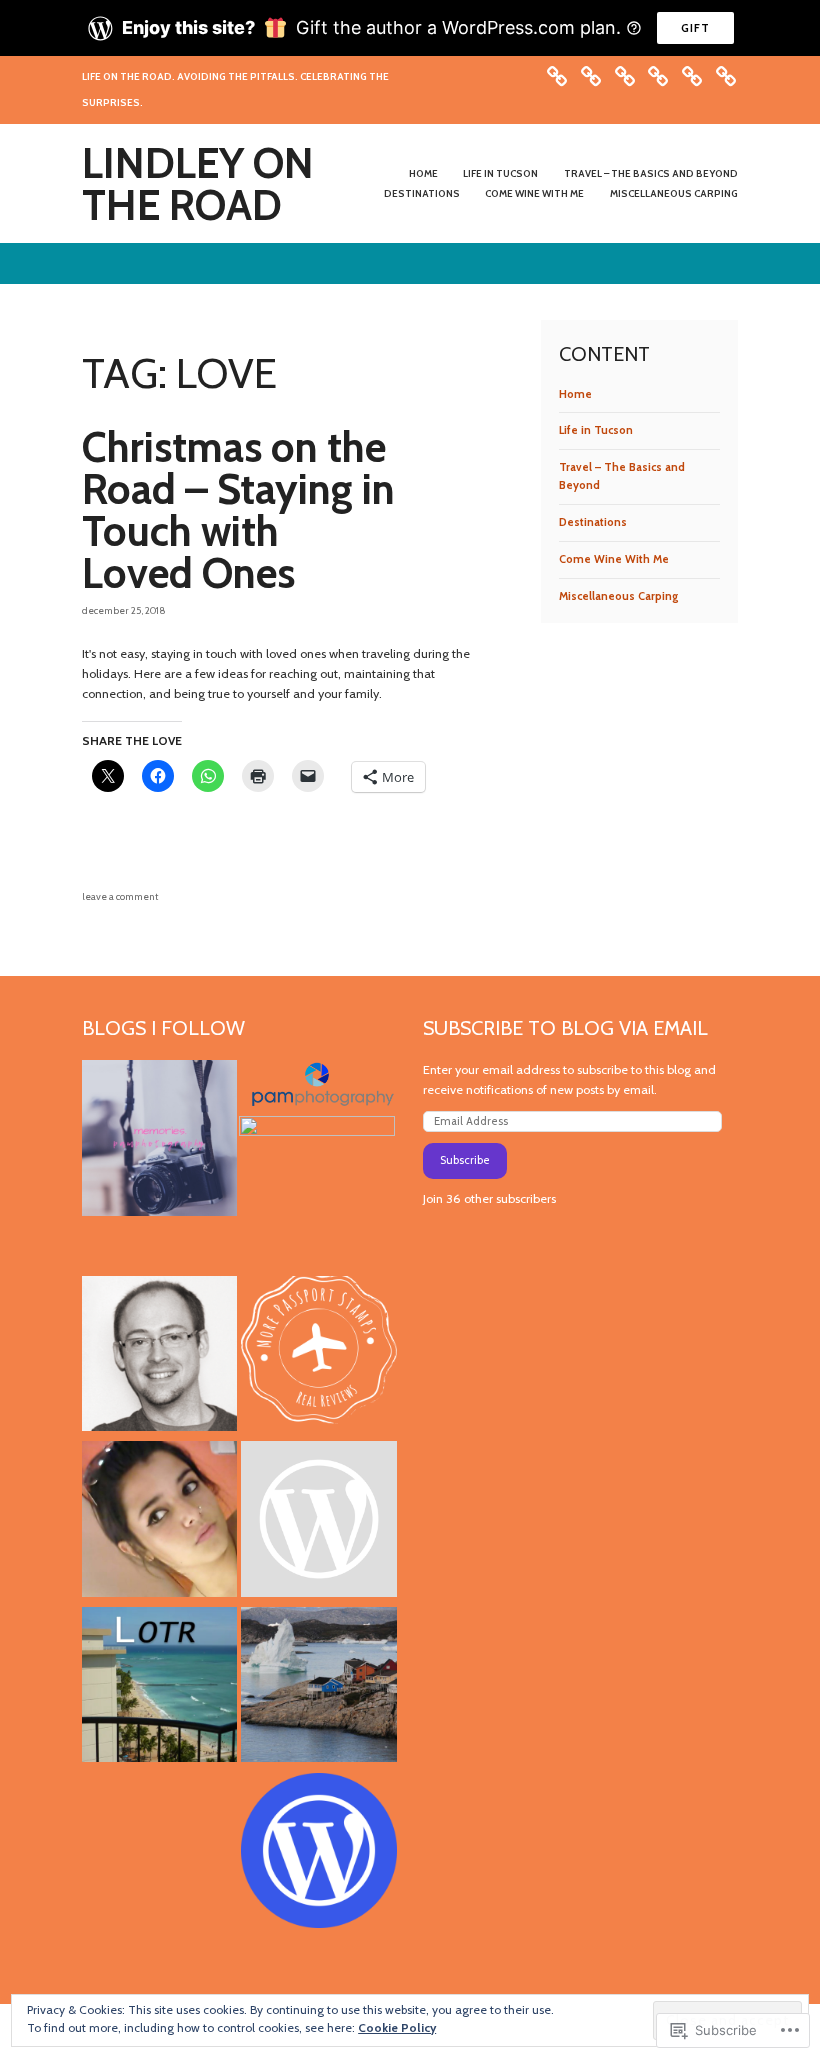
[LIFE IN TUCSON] (591, 74)
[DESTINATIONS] (658, 74)
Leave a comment (120, 896)
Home (423, 173)
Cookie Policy (397, 2027)
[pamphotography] (159, 1141)
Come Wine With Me (534, 193)
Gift (695, 28)
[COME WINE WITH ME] (692, 74)
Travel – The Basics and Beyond (651, 173)
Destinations (422, 193)
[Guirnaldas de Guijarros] (159, 1522)
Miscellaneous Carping (674, 193)
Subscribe (465, 1160)
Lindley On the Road (198, 184)
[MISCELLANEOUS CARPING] (726, 74)
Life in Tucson (500, 173)
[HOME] (557, 74)
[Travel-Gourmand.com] (318, 1688)
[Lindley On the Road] (159, 1688)
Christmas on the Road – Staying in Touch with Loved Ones (238, 510)
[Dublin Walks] (318, 1522)
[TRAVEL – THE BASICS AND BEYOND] (625, 74)
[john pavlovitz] (159, 1357)
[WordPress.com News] (318, 1854)
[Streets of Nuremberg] (316, 1193)
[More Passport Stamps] (318, 1357)
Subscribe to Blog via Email (565, 1028)
